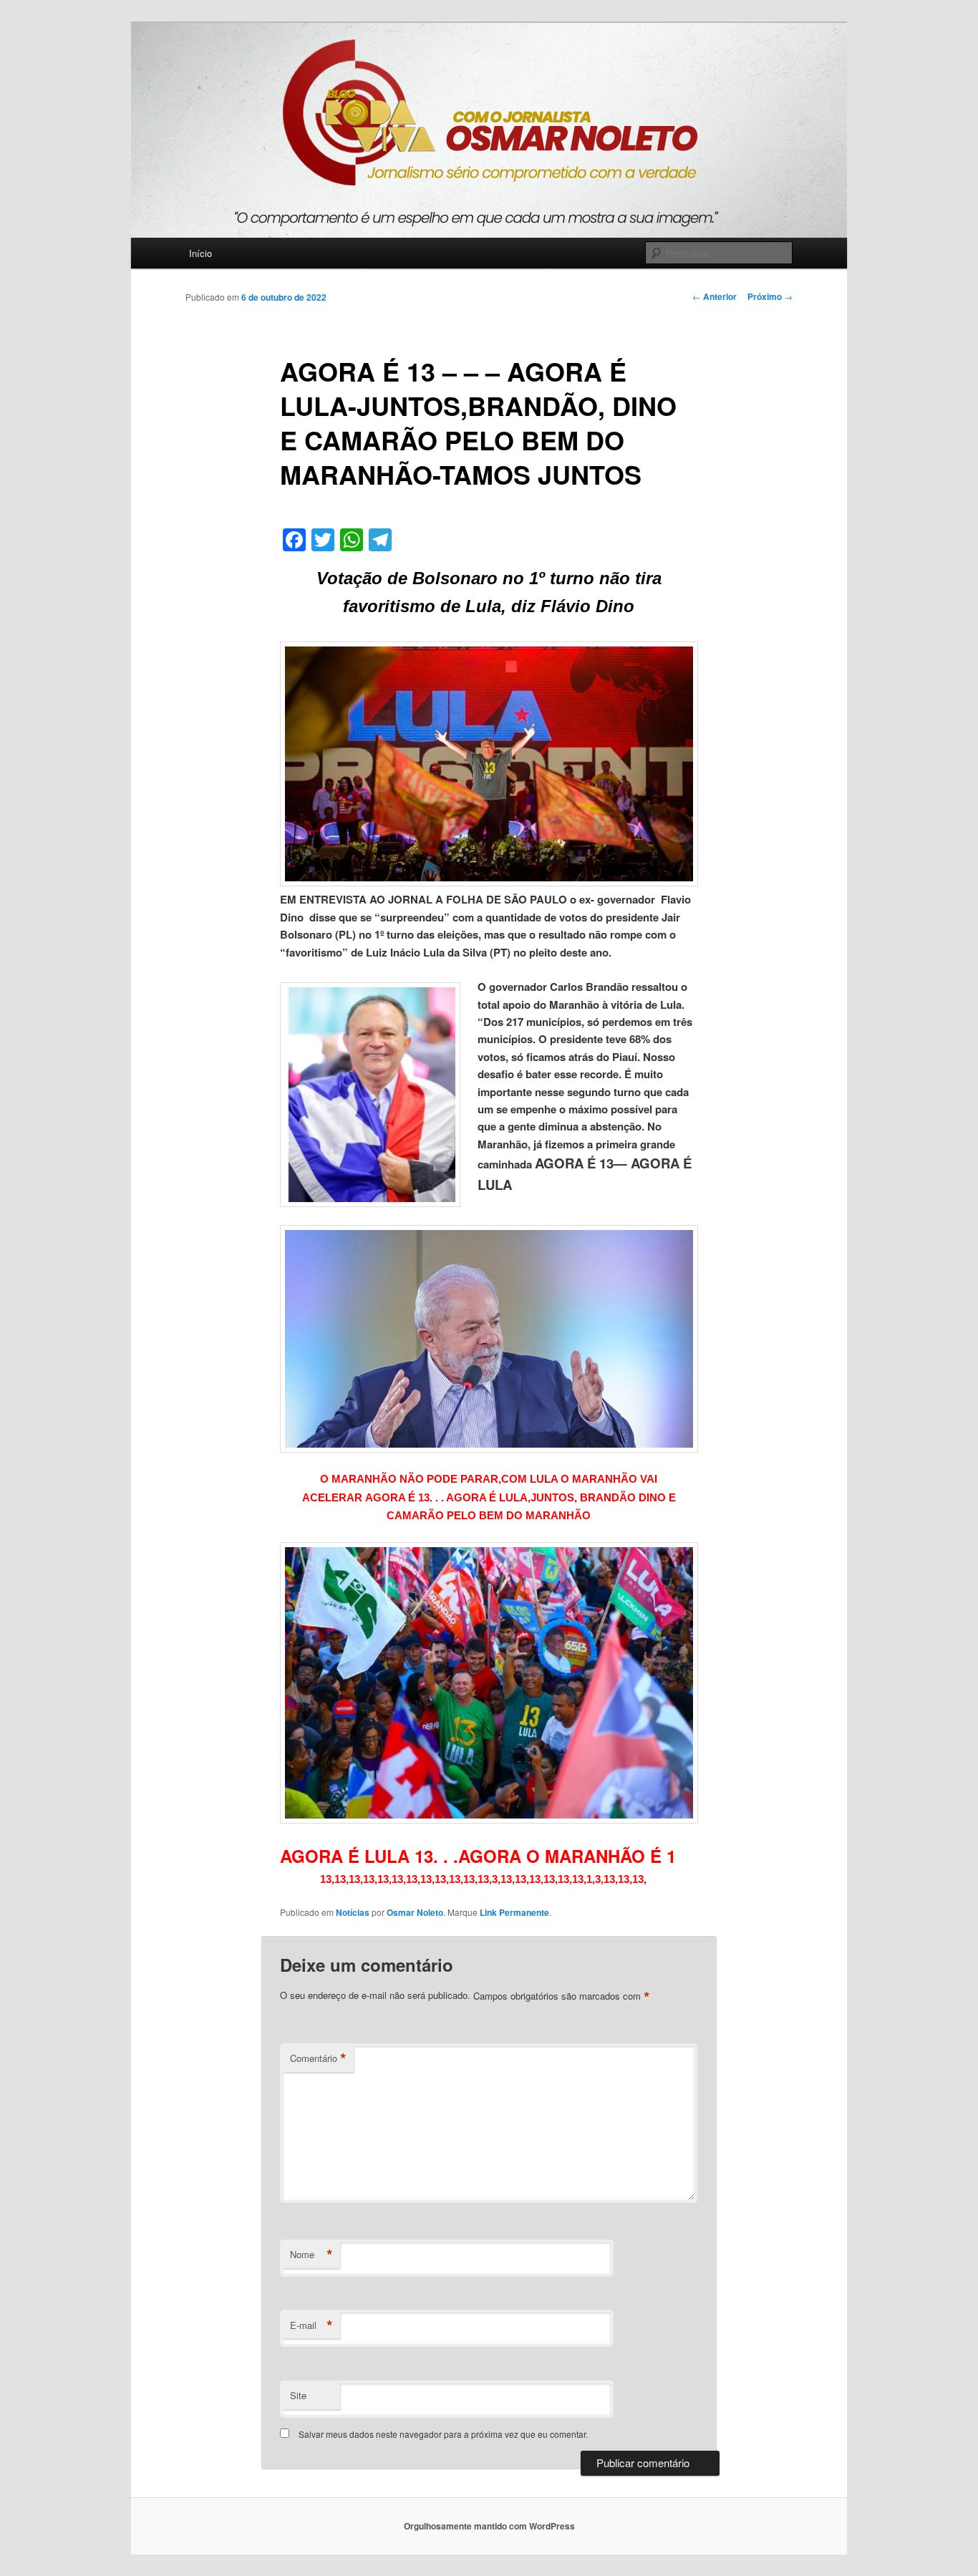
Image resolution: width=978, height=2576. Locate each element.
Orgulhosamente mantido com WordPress (489, 2526)
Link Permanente (514, 1912)
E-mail (311, 2325)
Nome (311, 2255)
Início (200, 253)
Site (298, 2395)
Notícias (353, 1912)
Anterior (715, 296)
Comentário (318, 2058)
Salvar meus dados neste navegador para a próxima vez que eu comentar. (443, 2434)
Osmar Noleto (415, 1912)
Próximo (770, 296)
